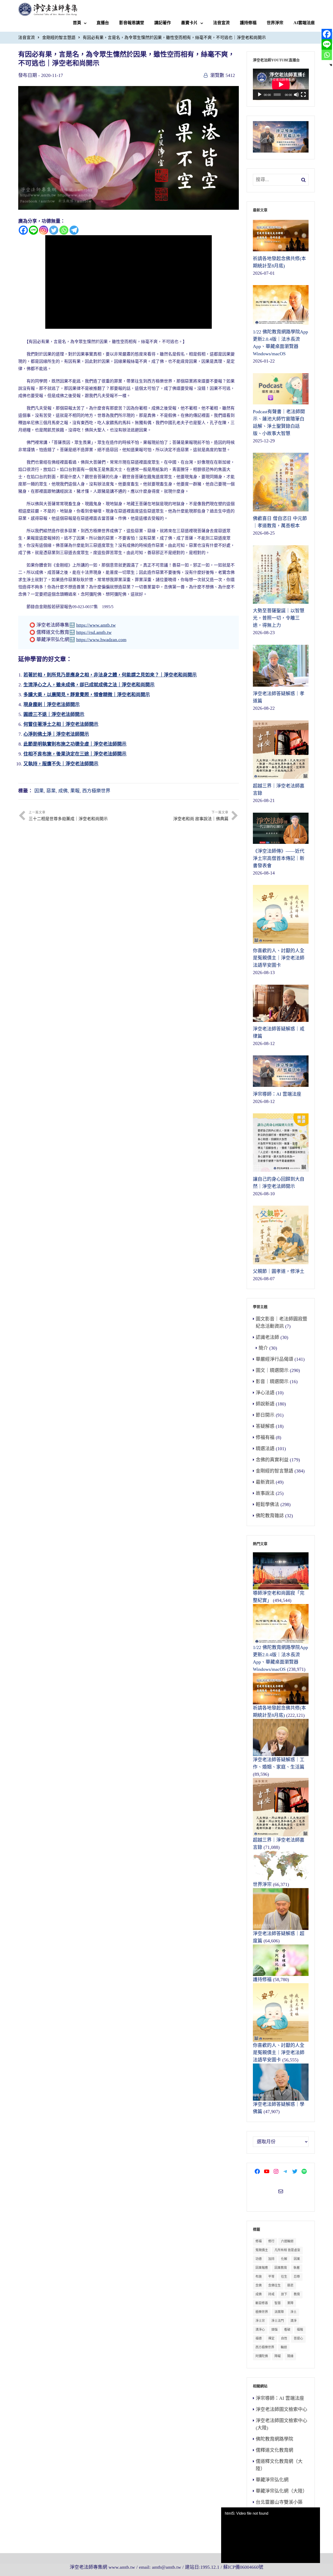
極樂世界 (262, 2312)
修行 (271, 2241)
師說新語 (265, 1404)
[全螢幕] (303, 95)
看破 (287, 2330)
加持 (271, 2259)
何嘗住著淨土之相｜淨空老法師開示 (61, 724)
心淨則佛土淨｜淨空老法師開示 (56, 734)
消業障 (279, 2312)
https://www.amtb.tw (96, 625)
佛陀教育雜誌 (270, 1516)
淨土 (293, 2312)
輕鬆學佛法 (267, 1504)
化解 (284, 2259)
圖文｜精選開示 (272, 1370)
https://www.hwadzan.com (101, 640)
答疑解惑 (265, 1426)
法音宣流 (221, 23)
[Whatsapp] (64, 230)
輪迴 (284, 2347)
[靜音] (296, 95)
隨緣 (290, 2356)
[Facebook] (23, 230)
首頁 (77, 23)
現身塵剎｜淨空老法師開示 (52, 705)
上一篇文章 (68, 816)
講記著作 (163, 23)
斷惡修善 (262, 2303)
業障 (290, 2303)
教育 (297, 2294)
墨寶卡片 (189, 23)
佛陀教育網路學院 (274, 2439)
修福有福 (265, 1437)
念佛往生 (274, 2285)
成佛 (63, 791)
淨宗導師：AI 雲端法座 (280, 2398)
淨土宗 (260, 2321)
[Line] (33, 230)
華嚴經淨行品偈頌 (274, 1359)
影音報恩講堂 (132, 23)
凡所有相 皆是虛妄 (287, 2250)
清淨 (293, 2321)
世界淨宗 (275, 23)
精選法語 (265, 1449)
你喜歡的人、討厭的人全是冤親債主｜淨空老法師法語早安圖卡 (279, 2053)
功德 (259, 2259)
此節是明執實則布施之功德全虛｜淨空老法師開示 (75, 744)
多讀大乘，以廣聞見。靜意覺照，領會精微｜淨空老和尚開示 (87, 695)
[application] (281, 84)
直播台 (103, 23)
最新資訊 (265, 1482)
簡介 (263, 1348)
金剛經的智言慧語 (59, 38)
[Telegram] (74, 230)
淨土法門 (278, 2321)
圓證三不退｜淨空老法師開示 (54, 714)
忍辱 (297, 2277)
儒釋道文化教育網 (274, 2450)
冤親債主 (262, 2250)
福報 (300, 2330)
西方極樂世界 (96, 791)
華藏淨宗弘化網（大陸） (281, 2491)
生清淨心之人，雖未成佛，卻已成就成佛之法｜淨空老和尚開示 (89, 685)
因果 (39, 791)
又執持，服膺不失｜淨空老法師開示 (61, 764)
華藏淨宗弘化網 (272, 2480)
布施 (259, 2277)
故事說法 (265, 1493)
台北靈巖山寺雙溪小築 (279, 2502)
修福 (259, 2241)
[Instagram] (44, 230)
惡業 (51, 791)
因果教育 (281, 2268)
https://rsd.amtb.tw (94, 632)
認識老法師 (267, 1337)
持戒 (271, 2294)
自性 (284, 2338)
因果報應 (262, 2268)
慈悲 (290, 2285)
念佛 (259, 2285)
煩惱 (274, 2330)
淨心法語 (265, 1393)
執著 (297, 2268)
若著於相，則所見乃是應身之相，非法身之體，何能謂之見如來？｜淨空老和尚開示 (110, 675)
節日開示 (265, 1415)
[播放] (260, 95)
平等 (271, 2277)
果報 (75, 791)
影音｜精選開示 (272, 1382)
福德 (259, 2338)
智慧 (278, 2303)
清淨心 (260, 2330)
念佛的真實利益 (272, 1460)
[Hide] (331, 65)
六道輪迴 (287, 2241)
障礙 (278, 2356)
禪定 (271, 2338)
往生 (284, 2277)
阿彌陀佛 (262, 2356)
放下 (284, 2294)
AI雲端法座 (304, 23)
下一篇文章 (201, 816)
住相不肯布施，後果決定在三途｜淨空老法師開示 (75, 754)
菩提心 (298, 2338)
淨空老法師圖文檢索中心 (281, 2409)
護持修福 (248, 23)
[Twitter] (54, 230)
